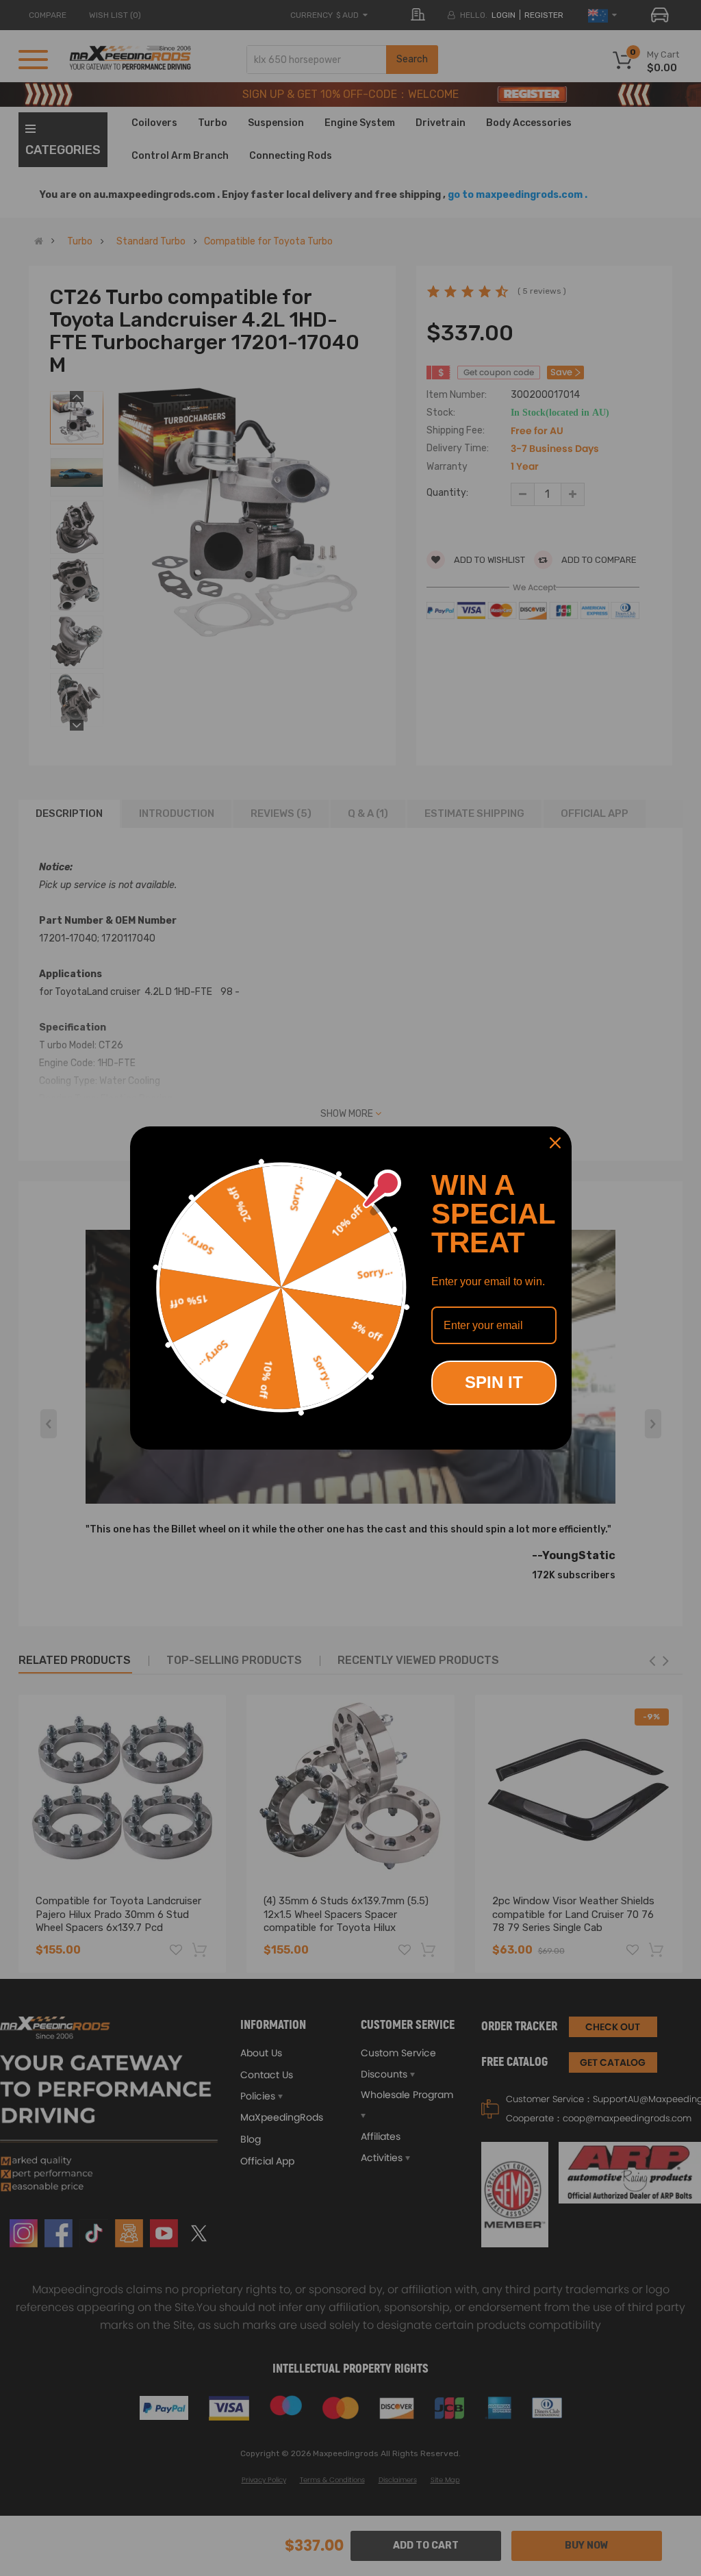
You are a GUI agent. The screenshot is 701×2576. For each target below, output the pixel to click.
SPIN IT (494, 1382)
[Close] (555, 1143)
